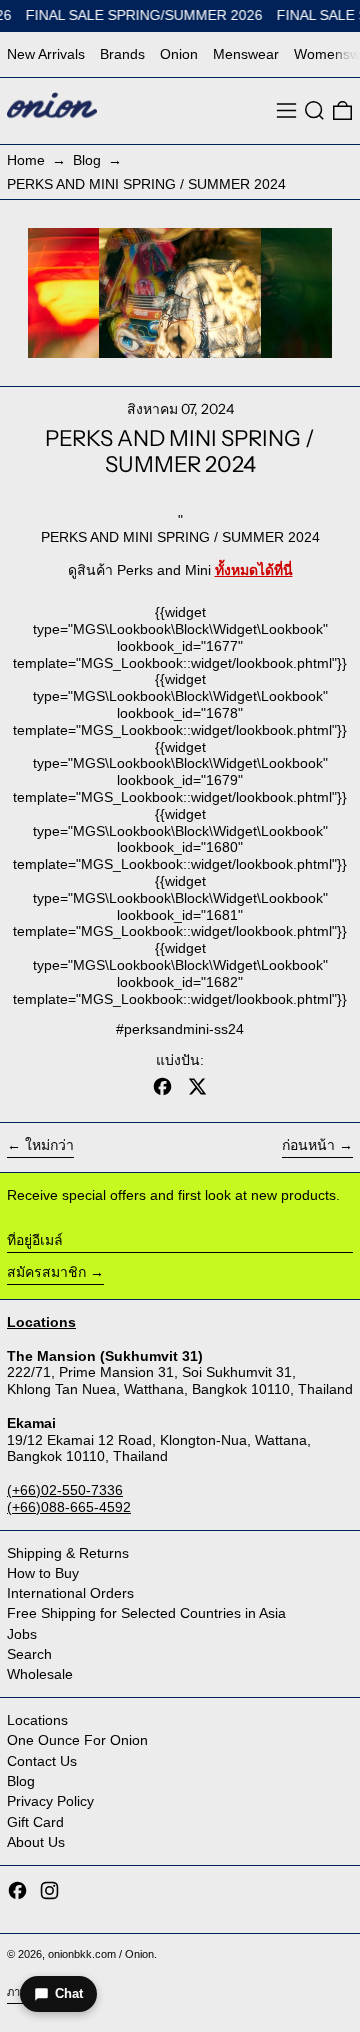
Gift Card (35, 1822)
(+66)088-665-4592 (69, 1507)
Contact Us (42, 1761)
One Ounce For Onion (77, 1740)
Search (29, 1654)
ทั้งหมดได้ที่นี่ (254, 570)
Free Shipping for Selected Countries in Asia (146, 1613)
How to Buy (43, 1573)
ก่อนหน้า (308, 1145)
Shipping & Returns (68, 1553)
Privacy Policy (50, 1801)
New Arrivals (46, 54)
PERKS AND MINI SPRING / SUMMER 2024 (146, 184)
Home (26, 160)
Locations (37, 1720)
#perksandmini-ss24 (180, 1029)
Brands (122, 54)
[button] (314, 110)
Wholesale (40, 1674)
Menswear (246, 54)
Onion (179, 54)
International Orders (70, 1593)
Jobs (22, 1634)
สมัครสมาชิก (46, 1272)
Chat (69, 1993)
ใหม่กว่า (49, 1145)
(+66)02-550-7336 (65, 1490)
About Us (36, 1842)
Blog (87, 160)
